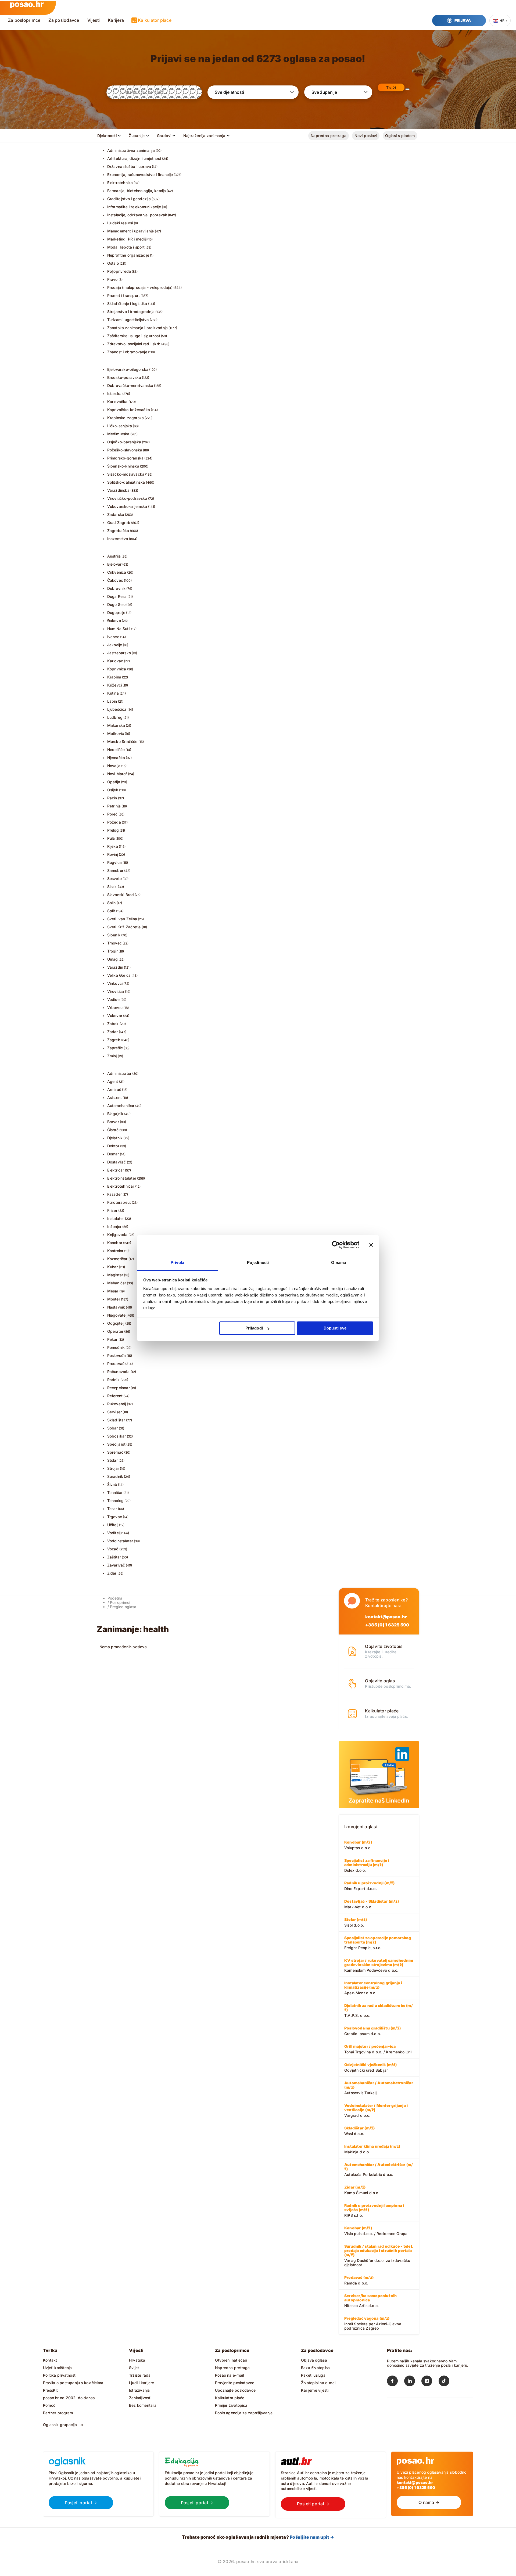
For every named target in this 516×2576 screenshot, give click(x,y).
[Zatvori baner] (371, 1245)
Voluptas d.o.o (358, 1845)
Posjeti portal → (81, 2503)
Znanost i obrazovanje (127, 352)
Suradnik (115, 1476)
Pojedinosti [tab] (258, 1262)
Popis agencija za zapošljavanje (244, 2413)
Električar (116, 1170)
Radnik (113, 1380)
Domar (113, 1154)
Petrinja (114, 806)
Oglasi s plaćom (400, 136)
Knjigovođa (117, 1235)
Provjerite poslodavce (235, 2383)
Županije (137, 136)
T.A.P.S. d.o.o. (379, 2010)
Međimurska (118, 434)
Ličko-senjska (120, 426)
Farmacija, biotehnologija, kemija (137, 191)
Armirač (114, 1089)
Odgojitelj (116, 1323)
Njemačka (116, 758)
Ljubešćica (117, 709)
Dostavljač (117, 1162)
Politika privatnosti (60, 2375)
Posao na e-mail (229, 2375)
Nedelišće (116, 750)
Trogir (112, 951)
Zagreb (114, 1040)
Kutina (113, 693)
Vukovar (115, 1016)
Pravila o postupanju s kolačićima (73, 2383)
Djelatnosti (107, 136)
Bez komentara (143, 2405)
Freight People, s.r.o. (378, 1943)
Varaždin (115, 967)
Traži (391, 88)
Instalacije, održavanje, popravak (137, 215)
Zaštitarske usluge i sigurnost (134, 336)
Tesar (112, 1509)
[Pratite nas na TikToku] (447, 2382)
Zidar (112, 1573)
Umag (113, 959)
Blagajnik (115, 1114)
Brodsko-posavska (124, 377)
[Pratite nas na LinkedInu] (413, 2382)
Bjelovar (114, 564)
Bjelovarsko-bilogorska (128, 369)
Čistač (113, 1130)
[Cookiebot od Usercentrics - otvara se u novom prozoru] (336, 1245)
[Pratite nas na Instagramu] (430, 2382)
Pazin (112, 798)
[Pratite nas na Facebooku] (396, 2382)
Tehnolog (116, 1501)
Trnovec (114, 943)
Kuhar (113, 1267)
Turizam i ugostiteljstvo (128, 320)
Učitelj (113, 1525)
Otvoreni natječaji (231, 2360)
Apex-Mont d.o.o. (373, 1988)
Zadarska (116, 514)
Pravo (112, 279)
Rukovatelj (117, 1404)
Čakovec (115, 580)
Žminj (112, 1056)
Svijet (134, 2368)
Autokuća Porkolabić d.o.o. (379, 2169)
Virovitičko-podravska (127, 498)
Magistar (115, 1275)
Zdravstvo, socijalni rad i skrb (134, 344)
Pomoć (49, 2405)
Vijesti (94, 20)
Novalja (114, 766)
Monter (114, 1299)
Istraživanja (139, 2390)
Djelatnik (115, 1138)
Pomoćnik (116, 1347)
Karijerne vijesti (315, 2390)
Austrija (114, 556)
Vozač (113, 1549)
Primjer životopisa (231, 2405)
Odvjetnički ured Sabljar (371, 2067)
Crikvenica (117, 572)
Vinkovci (115, 983)
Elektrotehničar (121, 1186)
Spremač (115, 1452)
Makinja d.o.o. (372, 2149)
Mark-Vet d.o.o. (372, 1904)
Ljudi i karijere (141, 2383)
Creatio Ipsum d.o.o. (372, 2031)
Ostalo (113, 263)
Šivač (112, 1484)
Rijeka (113, 846)
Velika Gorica (119, 975)
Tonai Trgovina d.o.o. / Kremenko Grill (378, 2049)
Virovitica (116, 991)
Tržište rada (140, 2375)
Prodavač (116, 1364)
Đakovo (114, 621)
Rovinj (113, 854)
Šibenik (114, 935)
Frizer (112, 1210)
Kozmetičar (117, 1259)
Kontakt (50, 2360)
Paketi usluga (313, 2375)
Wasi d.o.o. (359, 2131)
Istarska (114, 394)
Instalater (116, 1218)
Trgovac (115, 1517)
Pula (111, 838)
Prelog (113, 830)
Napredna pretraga (329, 136)
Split (111, 911)
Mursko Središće (122, 741)
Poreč (112, 814)
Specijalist (116, 1444)
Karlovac (115, 661)
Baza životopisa (315, 2368)
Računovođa (119, 1372)
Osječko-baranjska (124, 442)
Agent (113, 1081)
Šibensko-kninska (123, 466)
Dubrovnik (117, 588)
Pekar (112, 1339)
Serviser (115, 1412)
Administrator (119, 1073)
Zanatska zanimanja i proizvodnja (138, 328)
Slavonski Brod (121, 895)
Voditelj (114, 1533)
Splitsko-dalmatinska (126, 482)
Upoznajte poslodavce (235, 2390)
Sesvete (114, 879)
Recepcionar (119, 1388)
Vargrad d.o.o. (376, 2110)
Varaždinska (118, 490)
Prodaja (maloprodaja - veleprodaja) (140, 287)
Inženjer (114, 1226)
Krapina (114, 677)
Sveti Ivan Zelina (122, 919)
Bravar (113, 1122)
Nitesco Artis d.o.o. (370, 2301)
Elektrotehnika (120, 183)
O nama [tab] (338, 1262)
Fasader (114, 1194)
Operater (115, 1331)
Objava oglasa (314, 2360)
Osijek (113, 790)
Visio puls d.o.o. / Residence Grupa (376, 2231)
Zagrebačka (118, 531)
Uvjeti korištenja (58, 2368)
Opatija (114, 782)
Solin (112, 903)
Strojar (113, 1468)
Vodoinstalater (120, 1541)
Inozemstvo (118, 539)
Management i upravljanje (131, 231)
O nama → (429, 2502)
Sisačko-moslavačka (126, 474)
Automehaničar (121, 1106)
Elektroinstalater (122, 1178)
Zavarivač (116, 1565)
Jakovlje (115, 645)
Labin (112, 701)
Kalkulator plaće (155, 20)
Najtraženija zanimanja (204, 136)
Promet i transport (124, 295)
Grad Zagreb (119, 522)
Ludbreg (115, 717)
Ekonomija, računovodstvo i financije (140, 175)
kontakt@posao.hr (386, 1617)
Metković (116, 733)
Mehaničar (117, 1283)
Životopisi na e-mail (319, 2383)
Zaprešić (115, 1048)
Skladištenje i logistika (127, 303)
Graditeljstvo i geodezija (129, 199)
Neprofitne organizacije (128, 255)
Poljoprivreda (119, 271)
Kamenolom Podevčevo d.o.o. (379, 1965)
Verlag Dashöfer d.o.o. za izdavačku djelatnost (379, 2255)
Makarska (116, 725)
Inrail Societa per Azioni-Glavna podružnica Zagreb (373, 2323)
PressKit (51, 2390)
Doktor (113, 1146)
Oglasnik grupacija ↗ (63, 2425)
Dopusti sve (335, 1328)
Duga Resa (117, 596)
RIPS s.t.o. (374, 2210)
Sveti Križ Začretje (124, 927)
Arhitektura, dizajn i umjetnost (134, 158)
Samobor (115, 870)
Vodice (113, 999)
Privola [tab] (178, 1262)
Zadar (113, 1032)
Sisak (112, 887)
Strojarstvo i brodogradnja (131, 312)
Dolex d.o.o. (367, 1865)
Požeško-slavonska (125, 450)
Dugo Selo (117, 604)
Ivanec (113, 637)
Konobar (115, 1243)
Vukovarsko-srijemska (127, 506)
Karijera (116, 20)
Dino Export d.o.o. (369, 1886)
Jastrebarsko (119, 653)
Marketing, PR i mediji (127, 239)
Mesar (113, 1291)
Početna (115, 1598)
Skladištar (116, 1420)
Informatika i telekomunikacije (134, 207)
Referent (115, 1396)
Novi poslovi (366, 136)
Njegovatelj (117, 1315)
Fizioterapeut (119, 1202)
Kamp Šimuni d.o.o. (362, 2190)
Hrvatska (137, 2360)
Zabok (113, 1024)
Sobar (113, 1428)
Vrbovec (115, 1007)
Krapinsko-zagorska (126, 418)
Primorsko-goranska (126, 458)
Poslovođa (117, 1355)
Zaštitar (114, 1557)
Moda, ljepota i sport (126, 247)
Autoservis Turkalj (379, 2088)
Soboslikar (117, 1436)
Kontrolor (115, 1251)
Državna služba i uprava (129, 166)
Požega (114, 822)
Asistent (115, 1097)
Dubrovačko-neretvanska (130, 385)
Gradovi (164, 136)
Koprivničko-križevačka (129, 410)
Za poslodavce (64, 20)
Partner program (58, 2413)
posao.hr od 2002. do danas (69, 2398)
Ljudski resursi (120, 223)
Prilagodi (254, 1328)
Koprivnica (117, 669)
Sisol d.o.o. (356, 1922)
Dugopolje (116, 612)
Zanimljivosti (140, 2398)
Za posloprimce (24, 20)
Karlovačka (117, 402)
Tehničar (115, 1492)
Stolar (112, 1460)
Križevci (115, 685)
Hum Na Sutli (119, 629)
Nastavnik (116, 1307)
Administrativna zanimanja (131, 150)
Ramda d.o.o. (359, 2280)
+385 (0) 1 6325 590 (387, 1625)
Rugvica (114, 862)
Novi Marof (117, 774)
